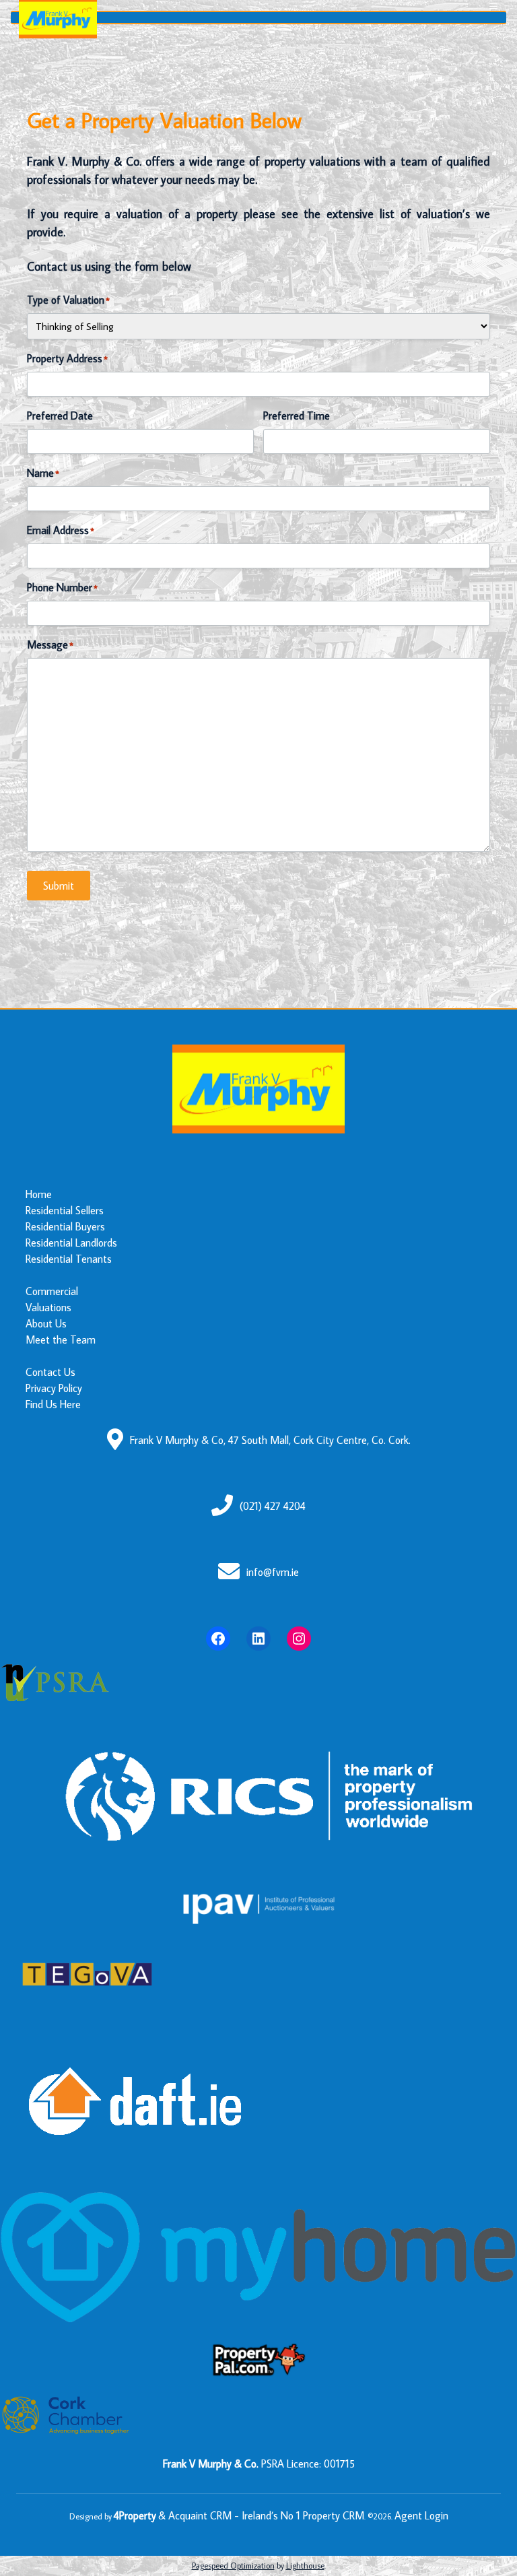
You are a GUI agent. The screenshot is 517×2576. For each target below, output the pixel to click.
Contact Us (50, 1372)
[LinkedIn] (258, 1639)
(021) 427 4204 (273, 1506)
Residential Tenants (69, 1259)
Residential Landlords (71, 1243)
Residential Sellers (65, 1210)
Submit (59, 886)
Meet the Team (61, 1340)
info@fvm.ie (273, 1572)
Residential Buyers (65, 1226)
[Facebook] (218, 1639)
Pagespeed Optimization (233, 2566)
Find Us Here (53, 1404)
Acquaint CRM (200, 2515)
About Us (46, 1323)
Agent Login (421, 2515)
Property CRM (334, 2515)
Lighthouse (305, 2566)
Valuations (48, 1307)
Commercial (52, 1291)
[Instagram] (299, 1639)
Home (39, 1194)
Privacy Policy (54, 1388)
